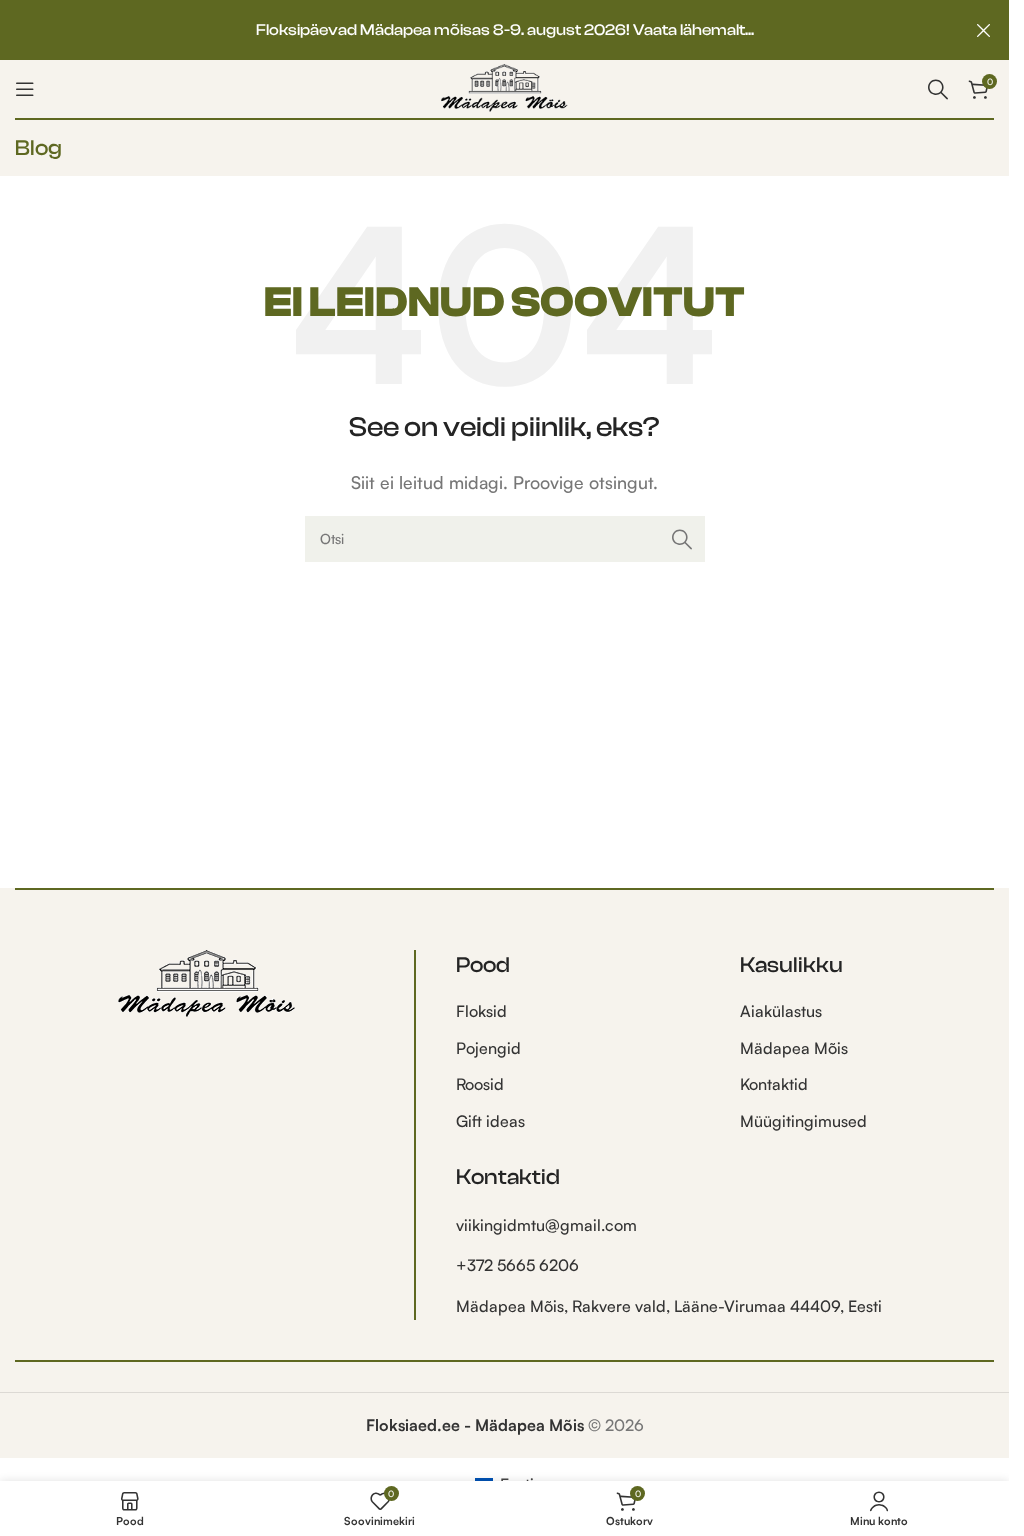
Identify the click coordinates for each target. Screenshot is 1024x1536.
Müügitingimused (803, 1121)
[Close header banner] (984, 30)
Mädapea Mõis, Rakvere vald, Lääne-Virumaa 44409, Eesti (669, 1306)
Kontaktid (774, 1084)
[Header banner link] (504, 30)
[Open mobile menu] (25, 89)
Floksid (481, 1011)
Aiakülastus (781, 1011)
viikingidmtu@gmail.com (546, 1225)
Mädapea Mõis (794, 1048)
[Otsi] (682, 539)
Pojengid (488, 1048)
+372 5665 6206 (517, 1265)
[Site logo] (504, 87)
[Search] (938, 89)
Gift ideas (490, 1121)
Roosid (480, 1084)
